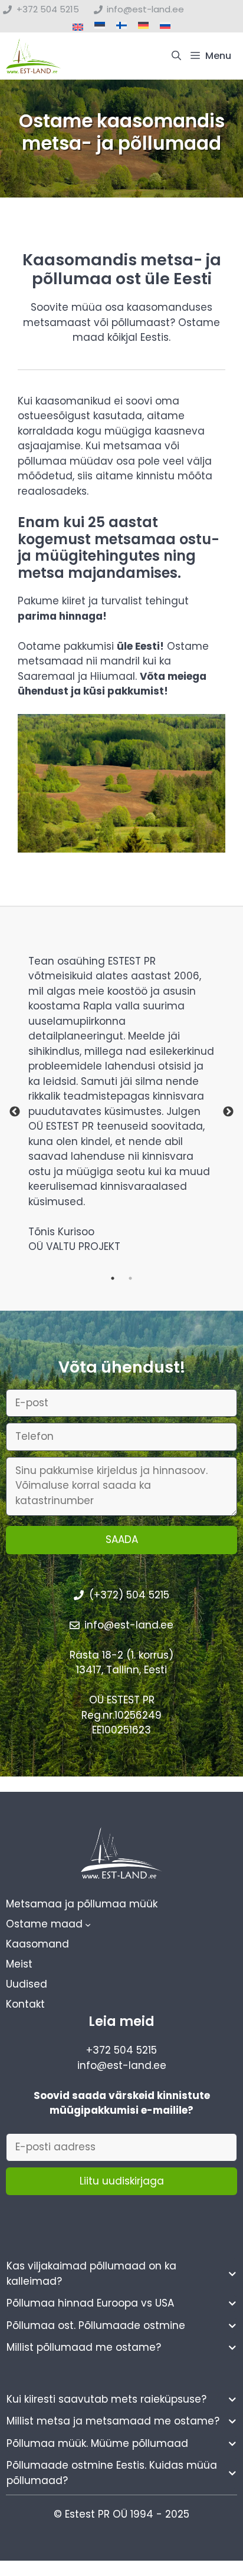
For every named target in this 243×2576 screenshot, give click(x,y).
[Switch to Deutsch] (143, 26)
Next (228, 1112)
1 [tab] (113, 1278)
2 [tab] (130, 1278)
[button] (176, 56)
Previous (15, 1112)
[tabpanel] (121, 1112)
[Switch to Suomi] (121, 26)
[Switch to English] (78, 27)
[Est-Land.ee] (34, 56)
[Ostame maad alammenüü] (88, 1924)
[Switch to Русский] (165, 26)
